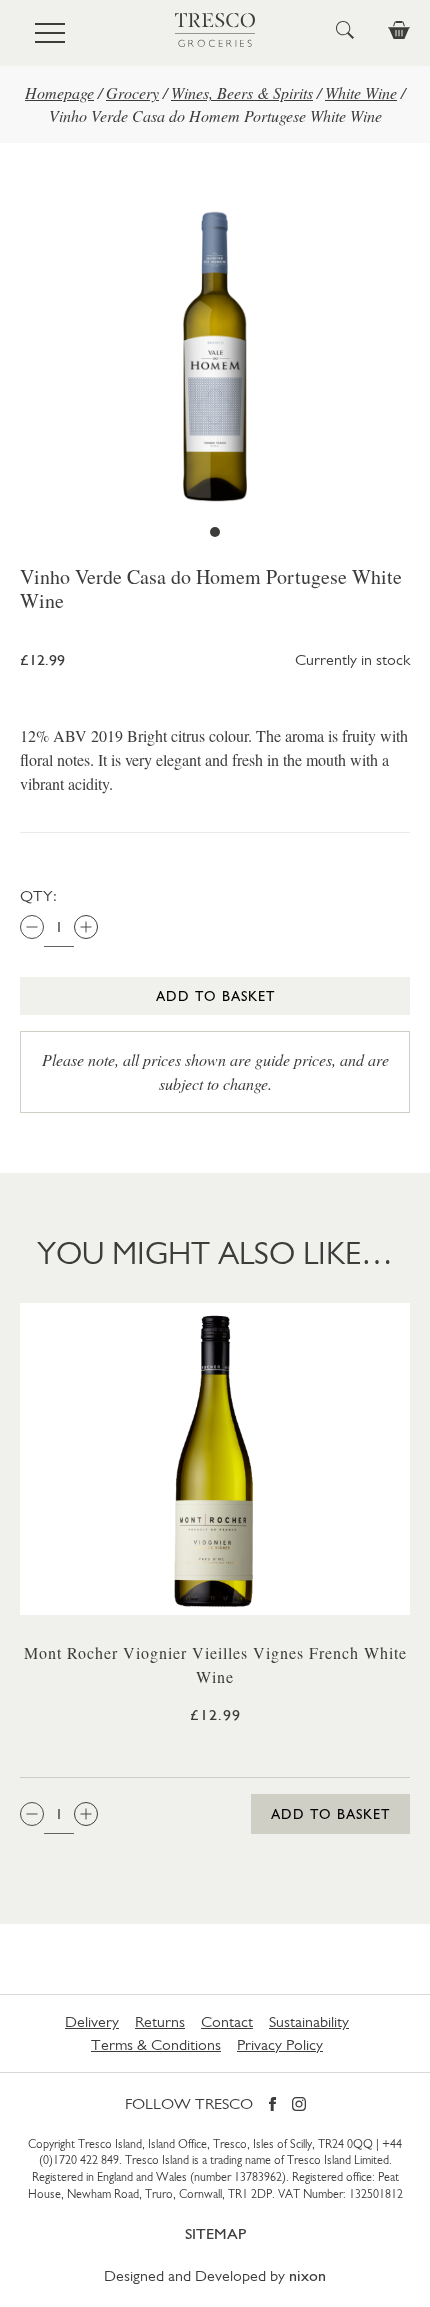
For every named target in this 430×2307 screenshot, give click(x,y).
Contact (227, 2021)
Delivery (92, 2021)
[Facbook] (272, 2105)
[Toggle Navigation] (50, 33)
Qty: (38, 895)
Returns (160, 2021)
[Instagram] (299, 2105)
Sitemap (215, 2233)
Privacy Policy (280, 2044)
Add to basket (215, 996)
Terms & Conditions (156, 2044)
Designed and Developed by (215, 2275)
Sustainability (309, 2021)
